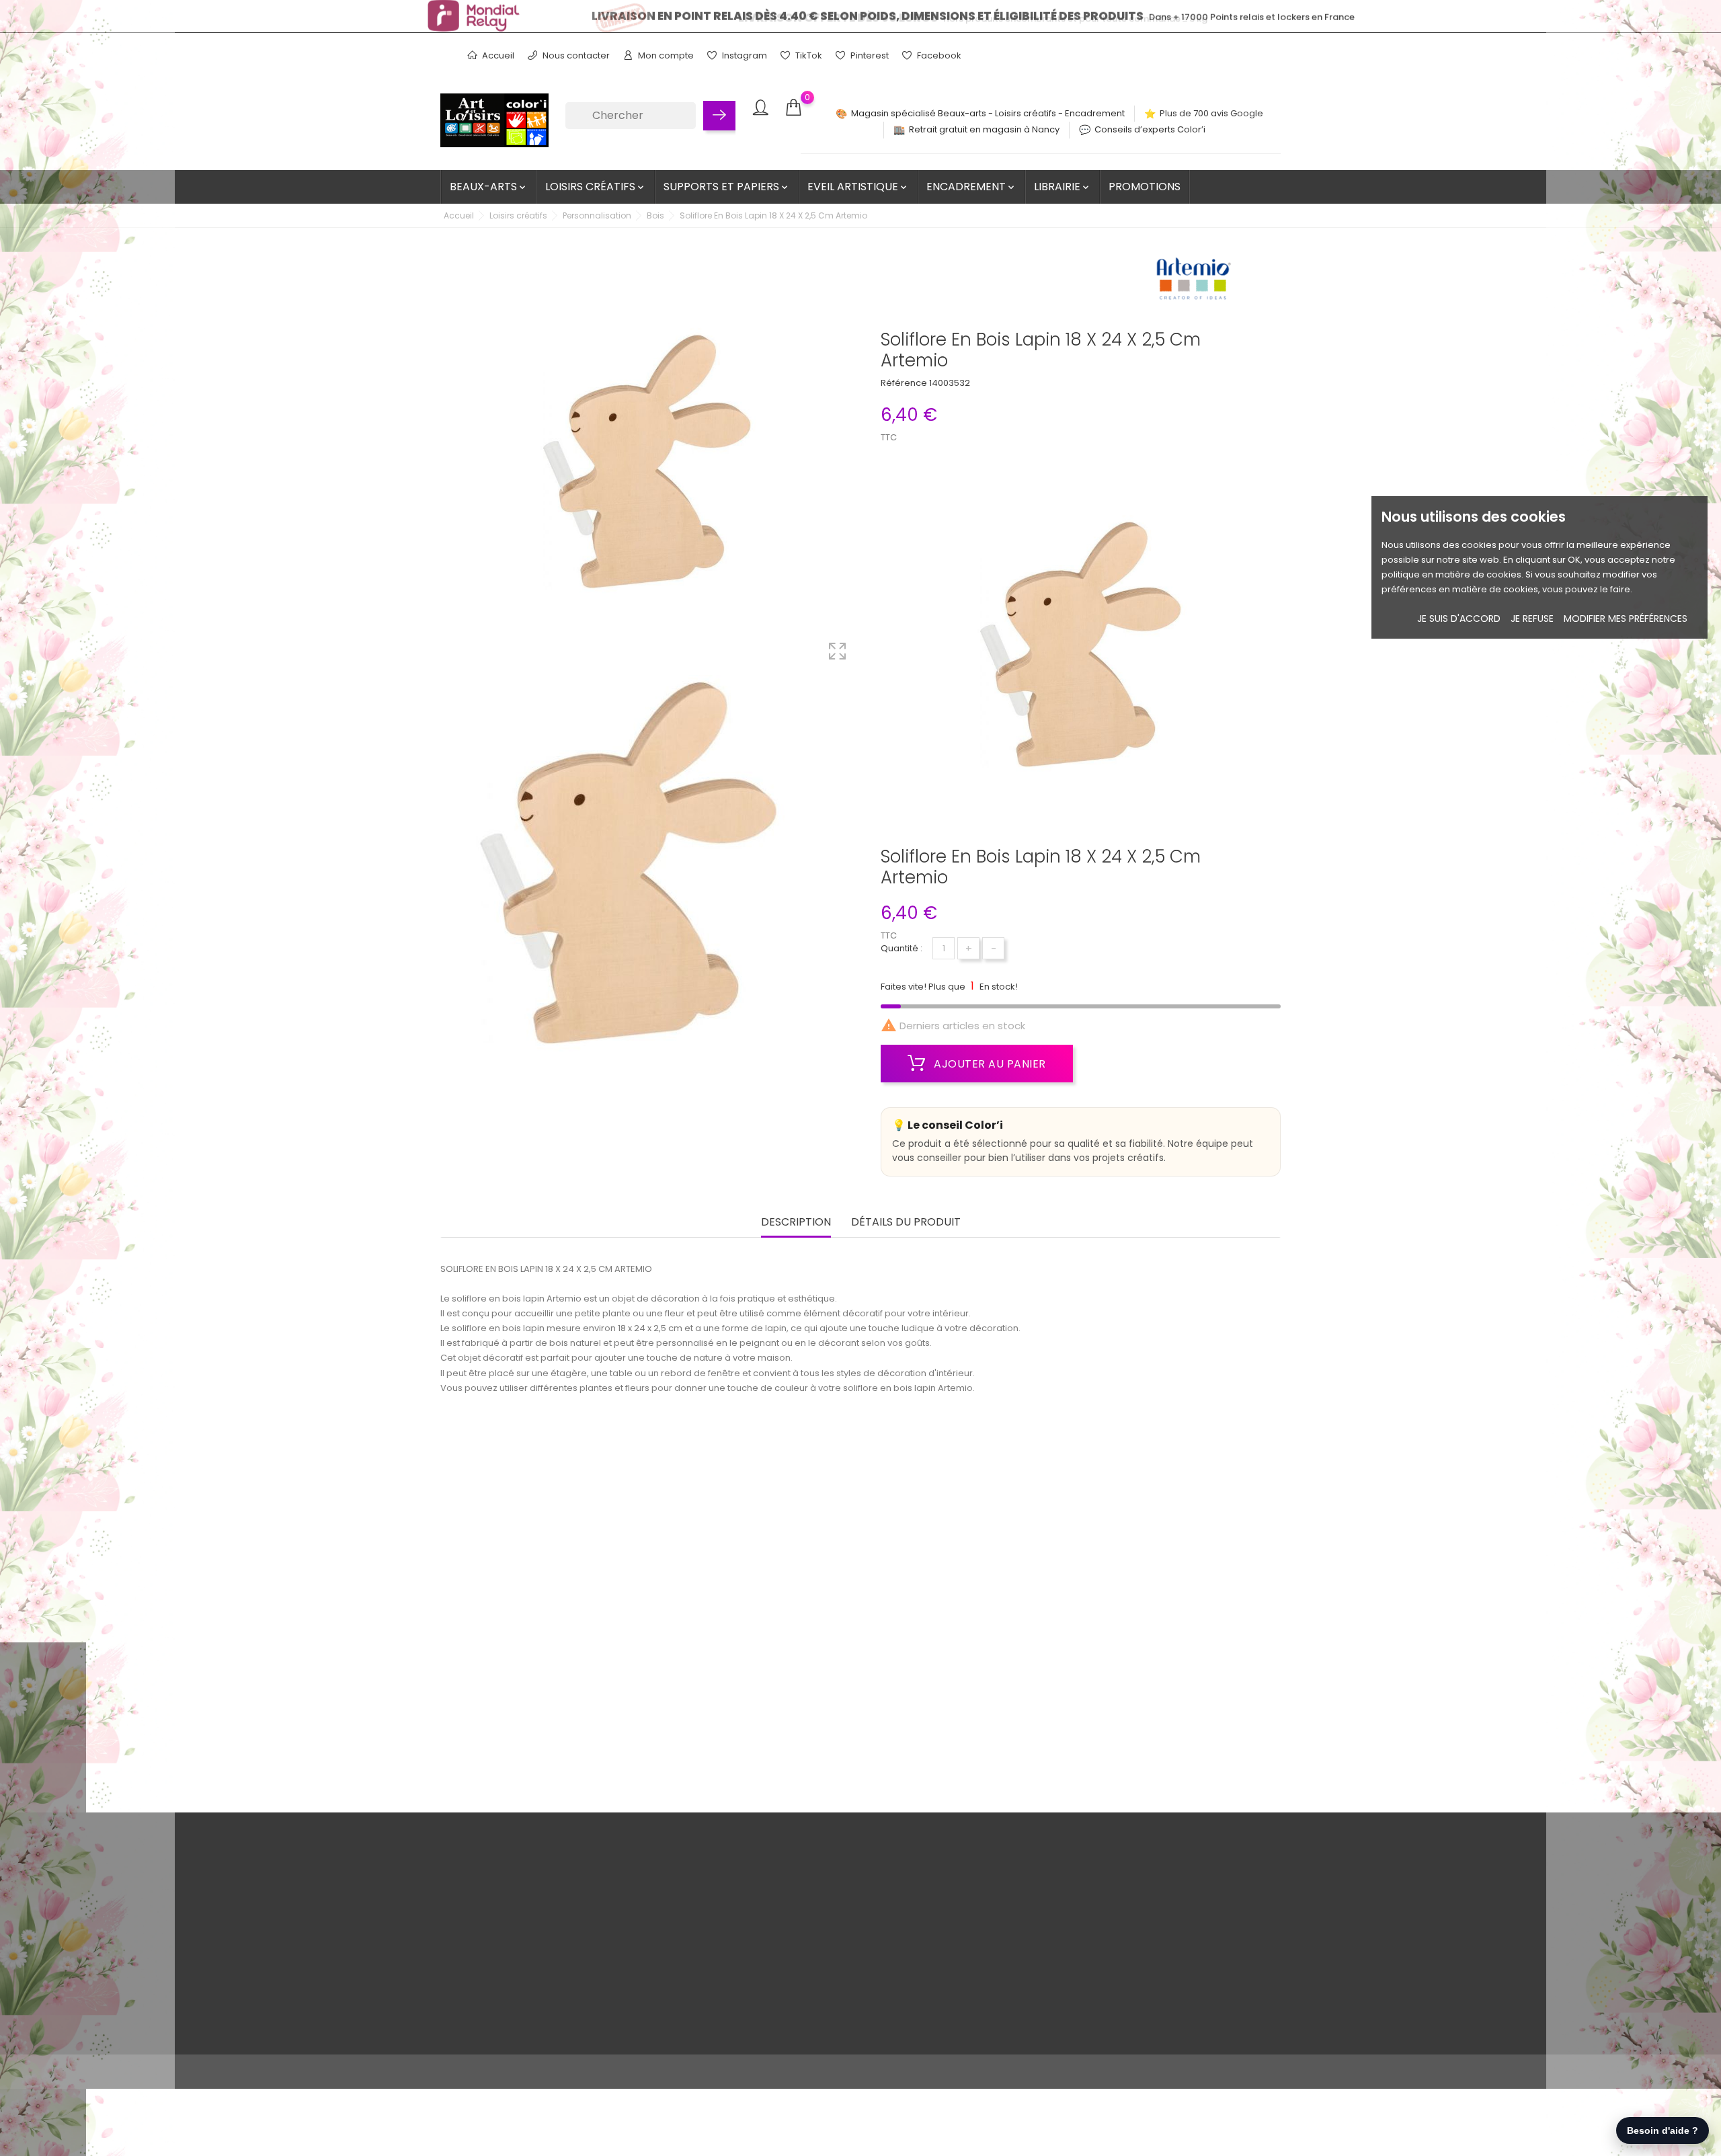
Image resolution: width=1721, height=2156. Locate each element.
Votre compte (844, 1856)
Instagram (744, 55)
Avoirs (815, 1926)
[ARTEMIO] (1193, 283)
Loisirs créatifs (596, 187)
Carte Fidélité (547, 1967)
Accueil (497, 55)
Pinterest (869, 55)
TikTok (808, 55)
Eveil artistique (858, 187)
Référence (904, 383)
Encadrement (971, 187)
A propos (538, 1926)
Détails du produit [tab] (906, 1223)
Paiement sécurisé (559, 1947)
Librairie (1063, 187)
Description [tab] (796, 1223)
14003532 (950, 383)
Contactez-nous (554, 1988)
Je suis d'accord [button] (1459, 618)
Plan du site (543, 2009)
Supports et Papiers (727, 187)
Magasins (539, 2030)
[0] (793, 108)
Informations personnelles (859, 1884)
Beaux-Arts (489, 187)
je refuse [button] (1532, 618)
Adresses (823, 1947)
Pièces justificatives (844, 1967)
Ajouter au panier (989, 1064)
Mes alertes (828, 1988)
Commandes (831, 1905)
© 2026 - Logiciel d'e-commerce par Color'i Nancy (551, 2072)
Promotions (1145, 187)
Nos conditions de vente (570, 1884)
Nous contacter (575, 55)
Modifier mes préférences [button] (1626, 618)
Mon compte (665, 55)
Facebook (938, 55)
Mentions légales (555, 1905)
